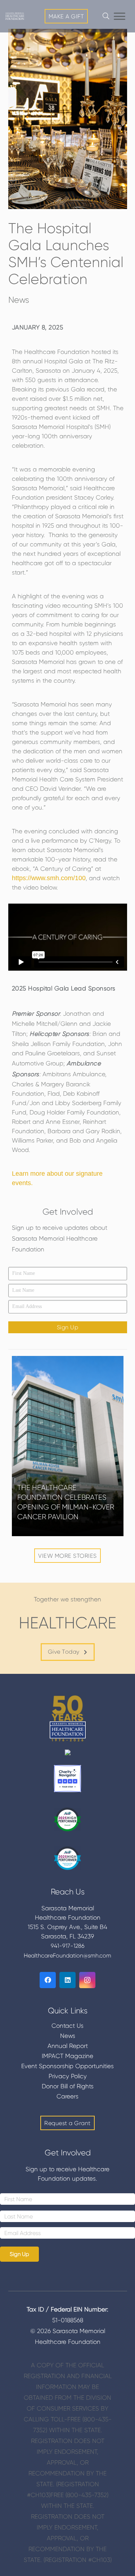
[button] (120, 16)
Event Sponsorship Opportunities (67, 2066)
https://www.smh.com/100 (49, 878)
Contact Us (67, 2026)
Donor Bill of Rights (68, 2086)
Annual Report (68, 2046)
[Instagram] (87, 1980)
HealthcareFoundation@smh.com (67, 1956)
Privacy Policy (68, 2076)
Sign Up (68, 1327)
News (19, 300)
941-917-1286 (68, 1946)
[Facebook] (48, 1980)
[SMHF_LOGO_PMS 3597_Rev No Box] (15, 16)
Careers (67, 2096)
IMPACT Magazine (67, 2056)
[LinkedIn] (67, 1980)
